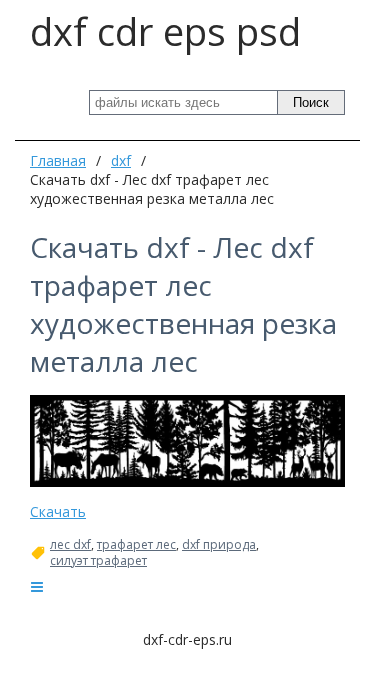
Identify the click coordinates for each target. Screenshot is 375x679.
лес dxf (70, 545)
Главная (58, 160)
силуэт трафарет (98, 561)
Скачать (58, 511)
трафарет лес (136, 545)
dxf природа (219, 545)
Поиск (311, 102)
